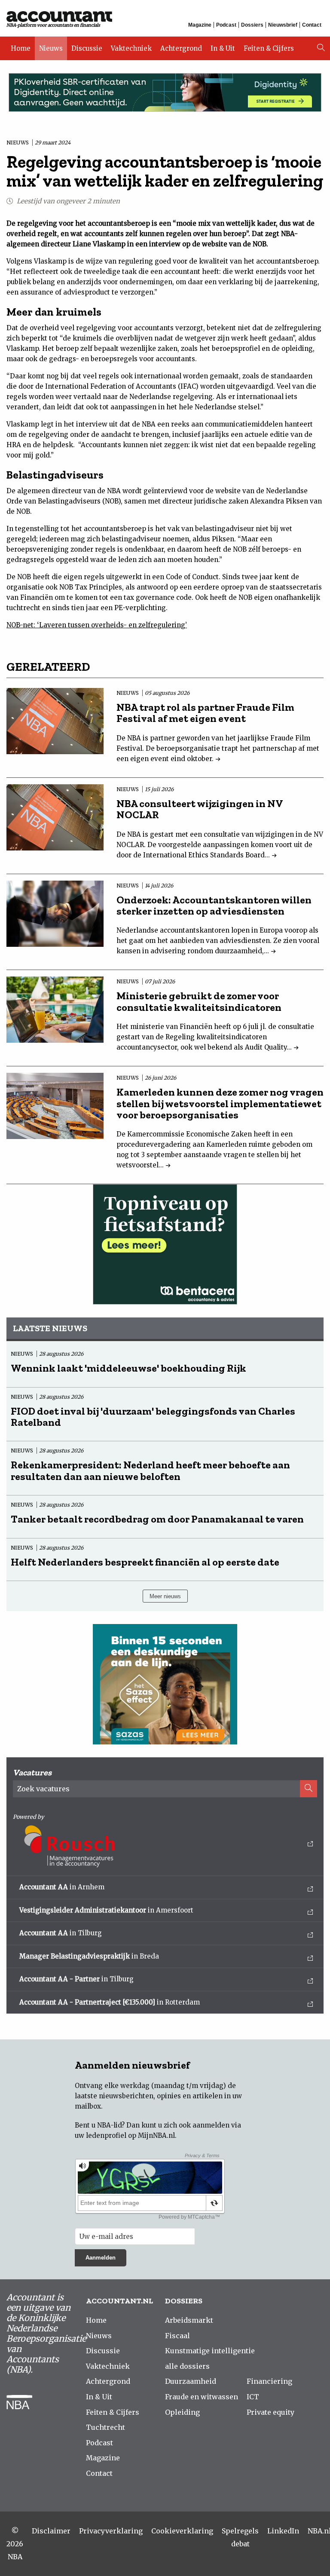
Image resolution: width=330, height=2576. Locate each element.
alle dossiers (187, 2366)
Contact (312, 25)
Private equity (270, 2412)
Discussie (87, 48)
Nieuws (51, 48)
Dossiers (252, 25)
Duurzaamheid (191, 2381)
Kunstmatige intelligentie (210, 2351)
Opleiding (182, 2412)
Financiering (269, 2381)
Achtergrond (181, 48)
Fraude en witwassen (202, 2397)
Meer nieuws (165, 1596)
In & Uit (223, 48)
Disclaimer (51, 2531)
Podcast (226, 25)
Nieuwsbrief (283, 25)
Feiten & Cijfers (269, 48)
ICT (253, 2397)
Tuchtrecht (105, 2427)
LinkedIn (283, 2531)
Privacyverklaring (111, 2531)
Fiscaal (177, 2336)
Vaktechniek (131, 48)
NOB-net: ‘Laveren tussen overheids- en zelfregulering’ (97, 625)
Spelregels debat (240, 2537)
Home (21, 48)
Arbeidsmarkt (189, 2320)
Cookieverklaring (182, 2531)
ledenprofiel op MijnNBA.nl (130, 2135)
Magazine (200, 25)
